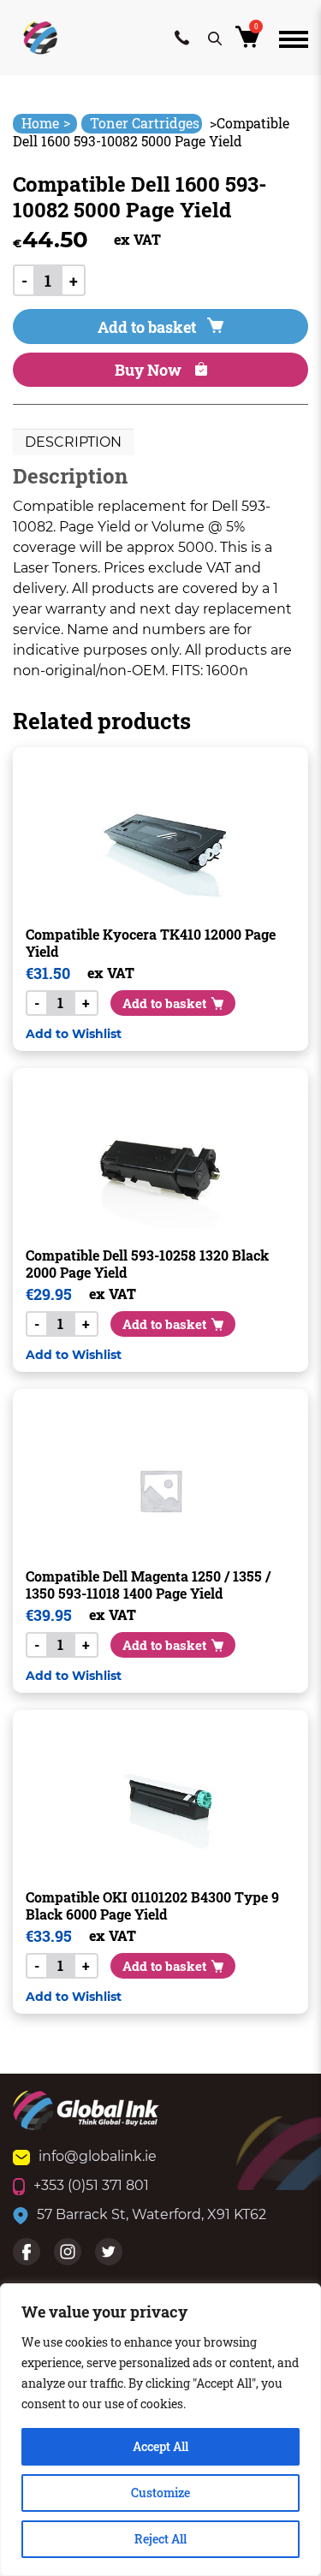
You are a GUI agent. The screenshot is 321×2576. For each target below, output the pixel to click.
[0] (250, 42)
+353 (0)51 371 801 (91, 2185)
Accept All (160, 2446)
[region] (160, 2430)
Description (73, 442)
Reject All (160, 2539)
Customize (160, 2493)
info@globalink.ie (98, 2156)
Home (46, 123)
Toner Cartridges (145, 123)
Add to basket (147, 327)
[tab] (73, 442)
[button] (74, 1033)
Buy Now (150, 370)
